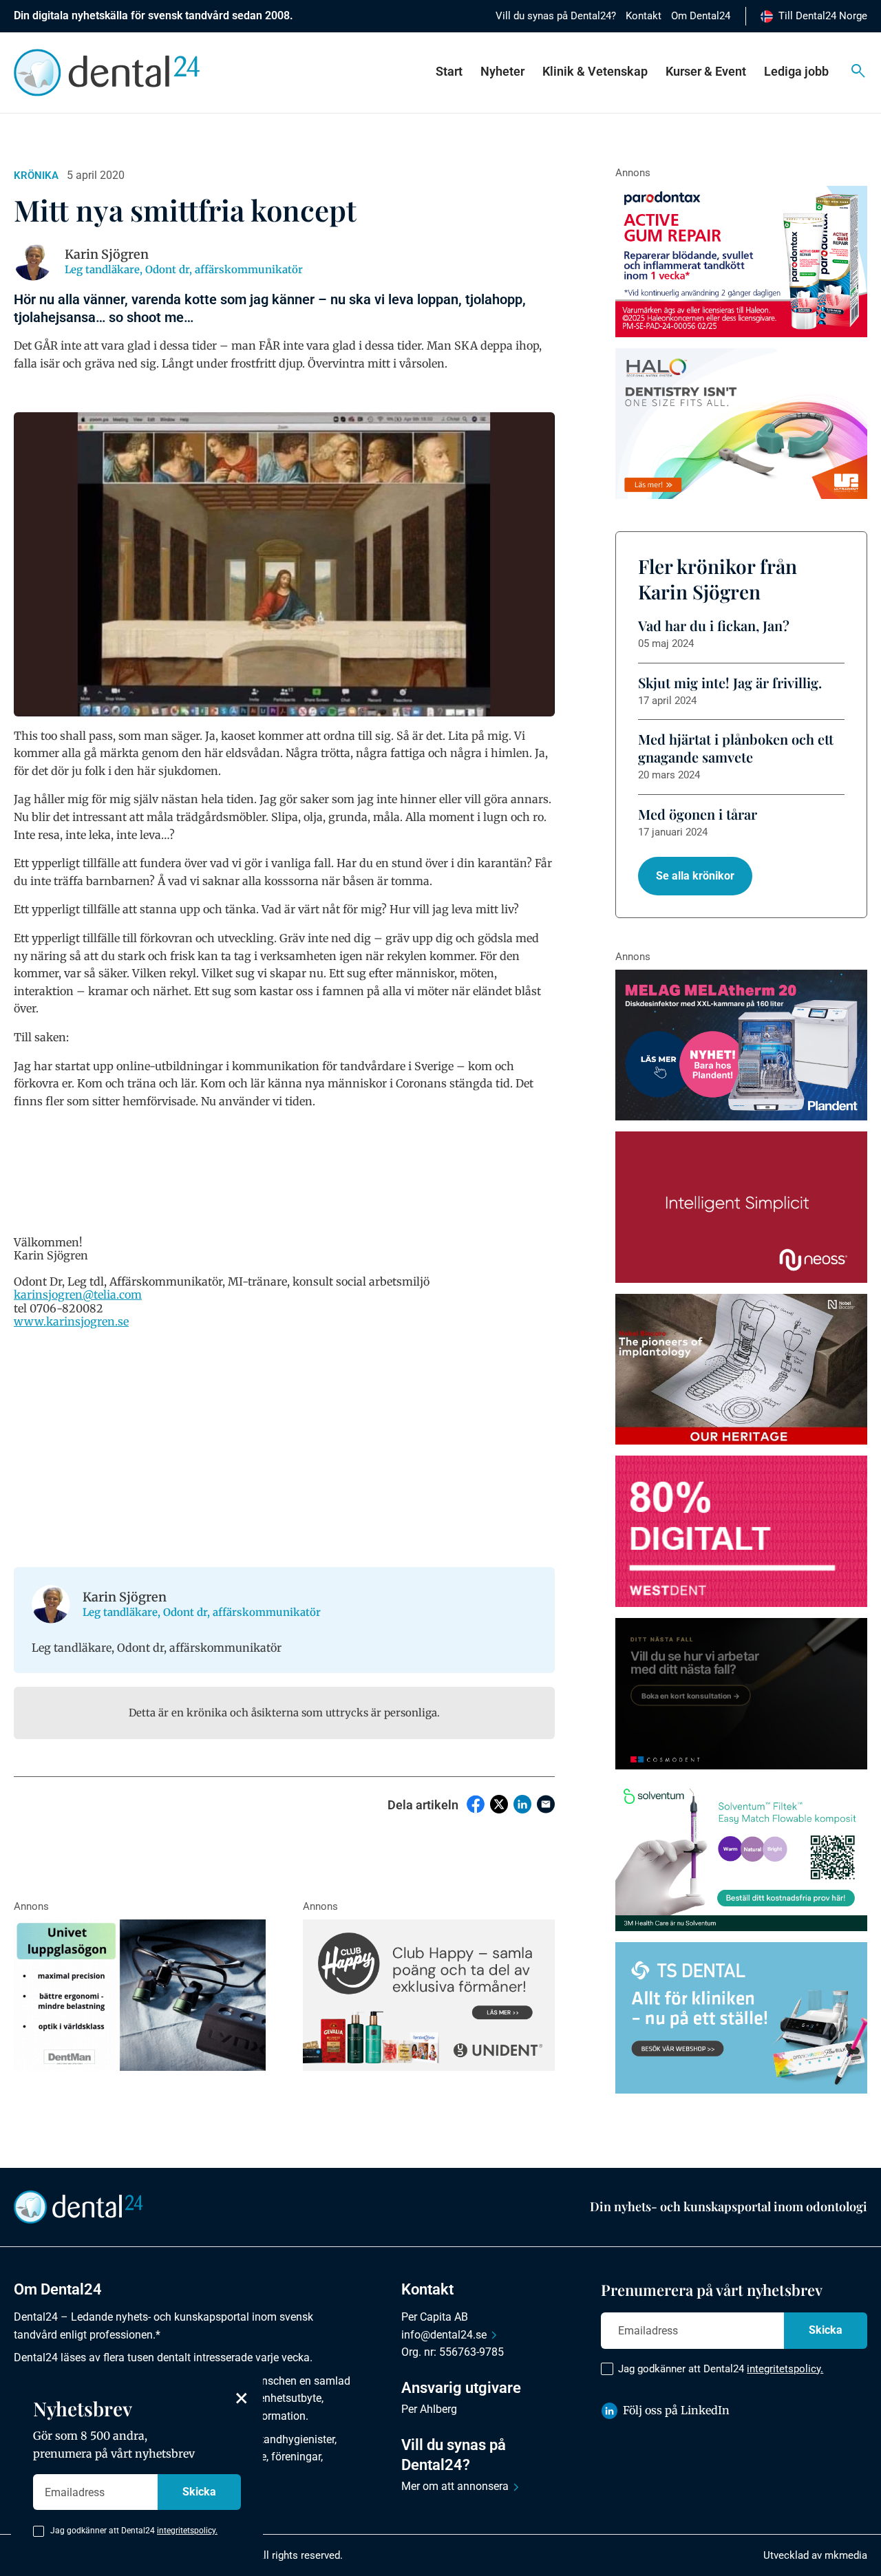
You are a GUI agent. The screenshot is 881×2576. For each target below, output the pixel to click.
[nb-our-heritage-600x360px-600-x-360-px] (741, 1370)
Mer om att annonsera (455, 2486)
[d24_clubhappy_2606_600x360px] (429, 1995)
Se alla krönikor (695, 876)
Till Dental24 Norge (823, 16)
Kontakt (644, 16)
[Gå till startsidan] (78, 2206)
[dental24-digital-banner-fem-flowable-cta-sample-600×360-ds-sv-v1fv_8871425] (741, 1856)
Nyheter (502, 71)
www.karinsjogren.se (71, 1321)
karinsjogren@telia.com (78, 1295)
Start (449, 71)
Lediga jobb (796, 71)
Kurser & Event (706, 71)
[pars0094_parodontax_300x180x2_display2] (741, 262)
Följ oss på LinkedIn (676, 2410)
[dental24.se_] (741, 424)
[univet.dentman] (140, 1995)
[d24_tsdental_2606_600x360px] (741, 2018)
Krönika (36, 175)
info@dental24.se (444, 2335)
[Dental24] (741, 1531)
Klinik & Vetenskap (595, 71)
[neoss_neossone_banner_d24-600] (741, 1207)
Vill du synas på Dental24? (556, 16)
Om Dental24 (701, 16)
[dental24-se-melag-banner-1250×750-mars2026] (741, 1045)
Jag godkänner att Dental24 (721, 2369)
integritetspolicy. (785, 2369)
